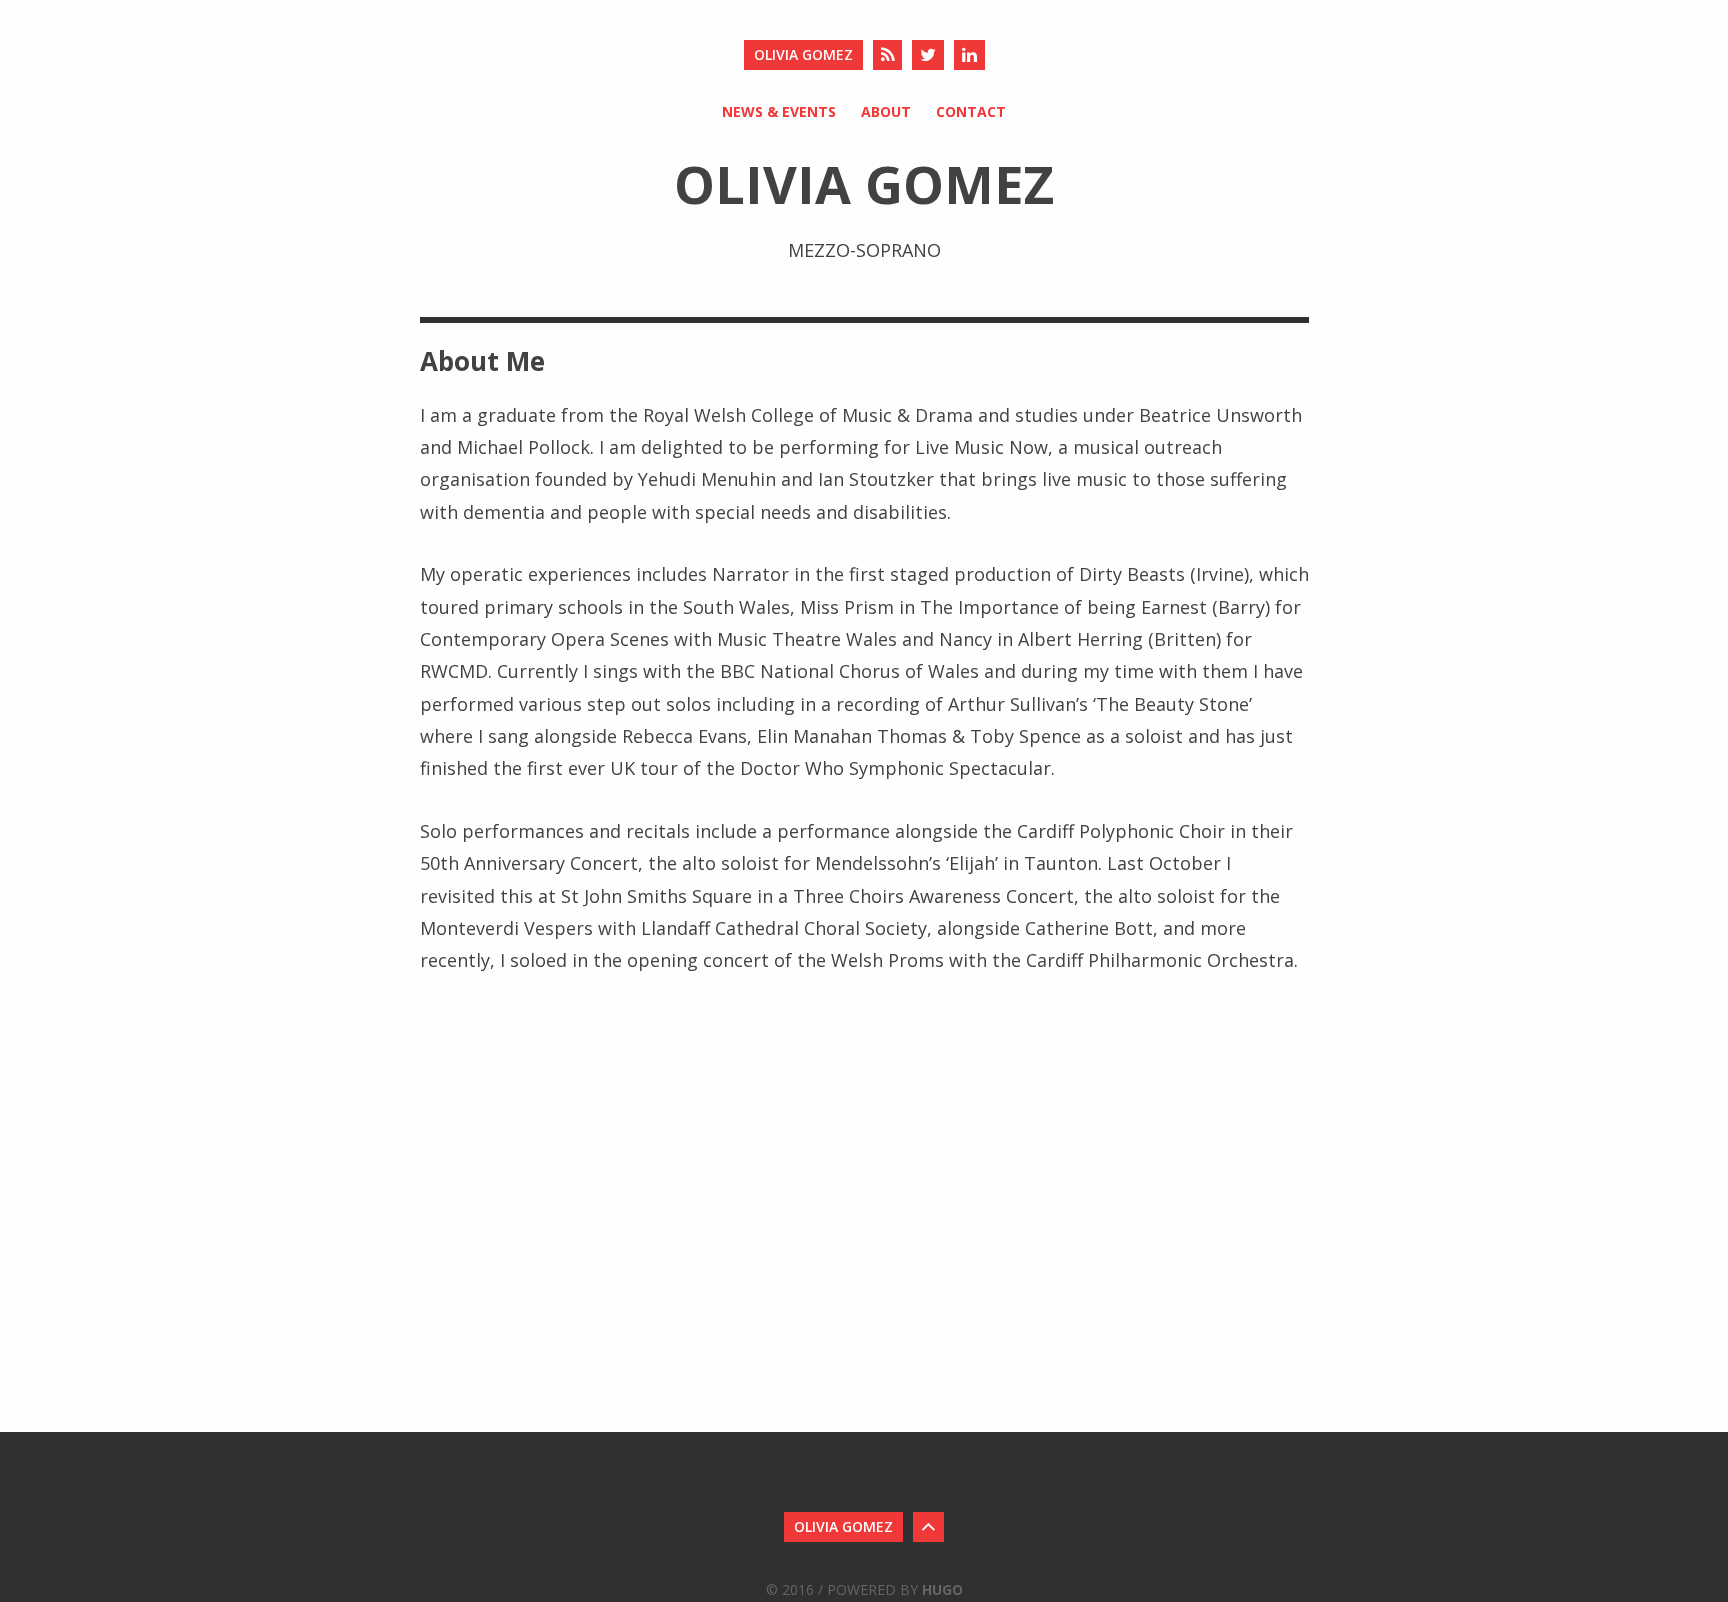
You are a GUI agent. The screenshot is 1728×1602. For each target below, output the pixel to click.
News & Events (779, 111)
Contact (971, 111)
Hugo (942, 1589)
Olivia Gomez (803, 54)
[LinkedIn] (969, 55)
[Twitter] (928, 55)
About (886, 111)
